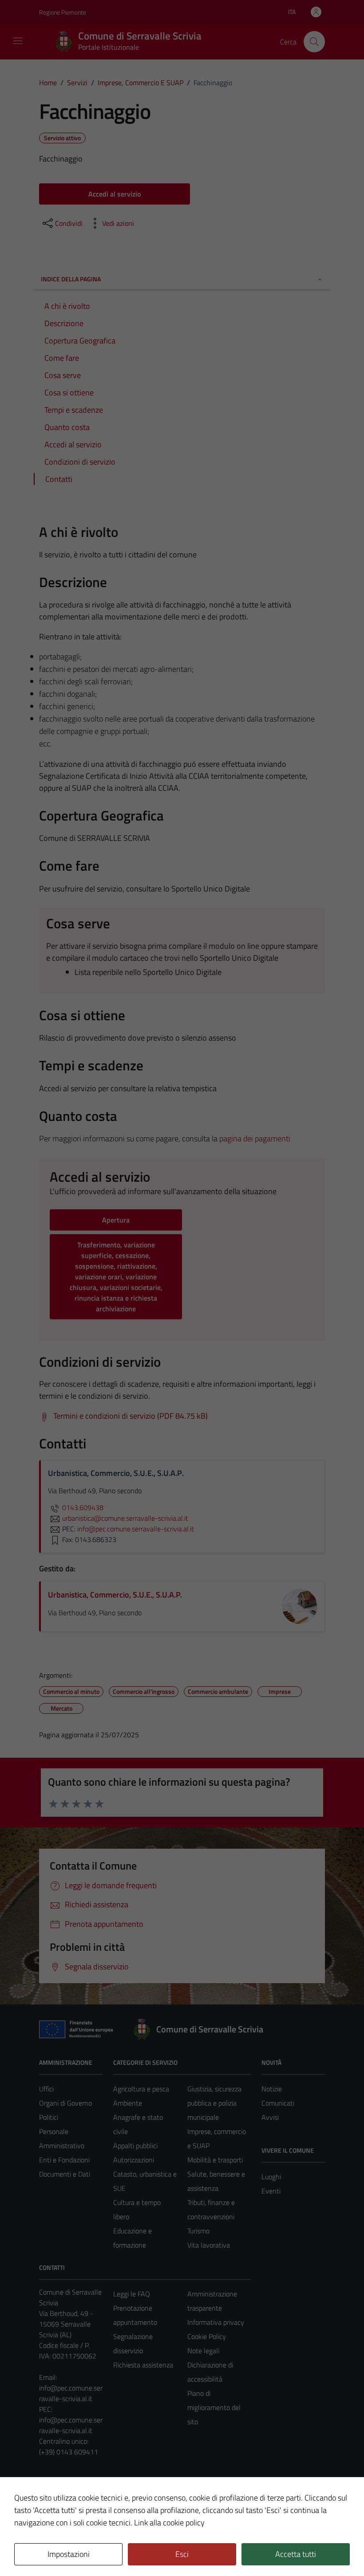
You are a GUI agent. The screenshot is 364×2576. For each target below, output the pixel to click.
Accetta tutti (296, 2554)
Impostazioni (69, 2554)
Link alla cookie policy (169, 2523)
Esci (182, 2554)
